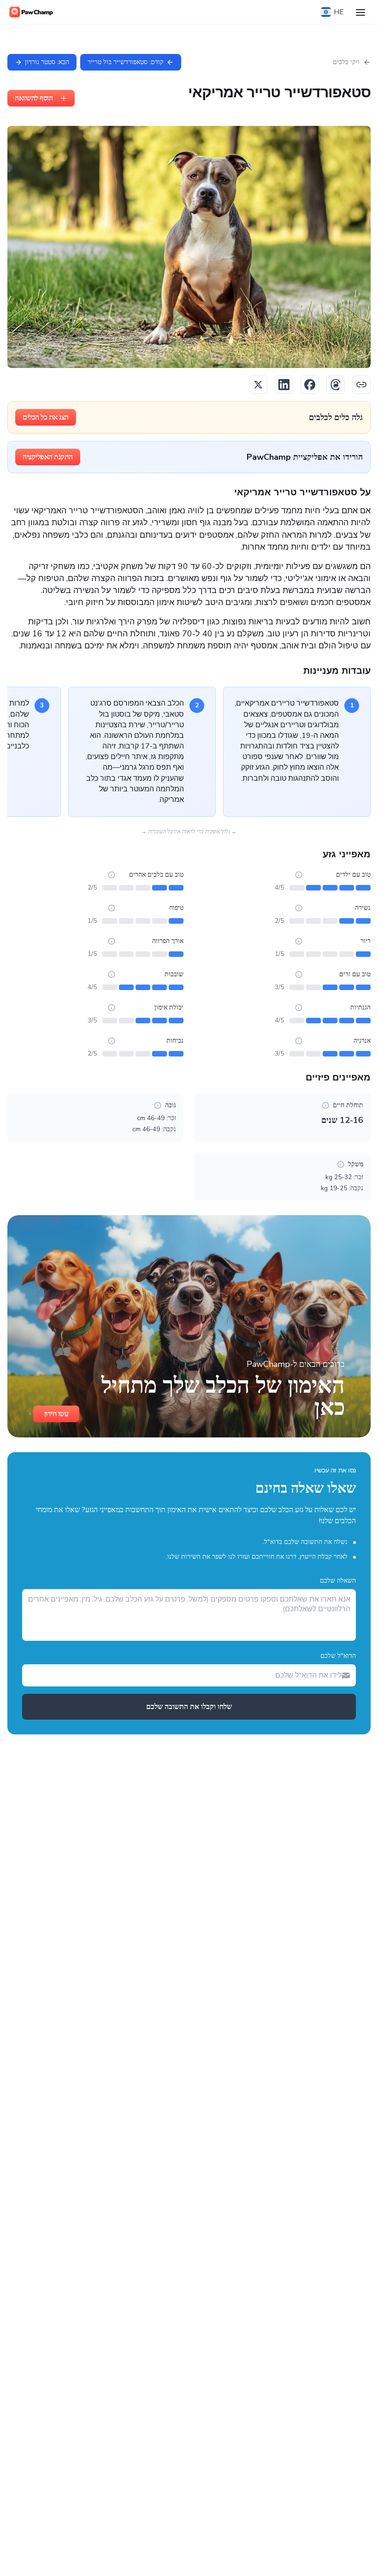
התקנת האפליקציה (48, 457)
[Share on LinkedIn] (284, 385)
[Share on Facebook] (310, 385)
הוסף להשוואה (34, 98)
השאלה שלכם (338, 1581)
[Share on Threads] (336, 385)
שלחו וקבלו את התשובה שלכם (189, 1707)
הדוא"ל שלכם (338, 1656)
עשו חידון (56, 1414)
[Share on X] (258, 385)
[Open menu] (360, 12)
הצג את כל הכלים (46, 417)
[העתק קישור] (361, 385)
